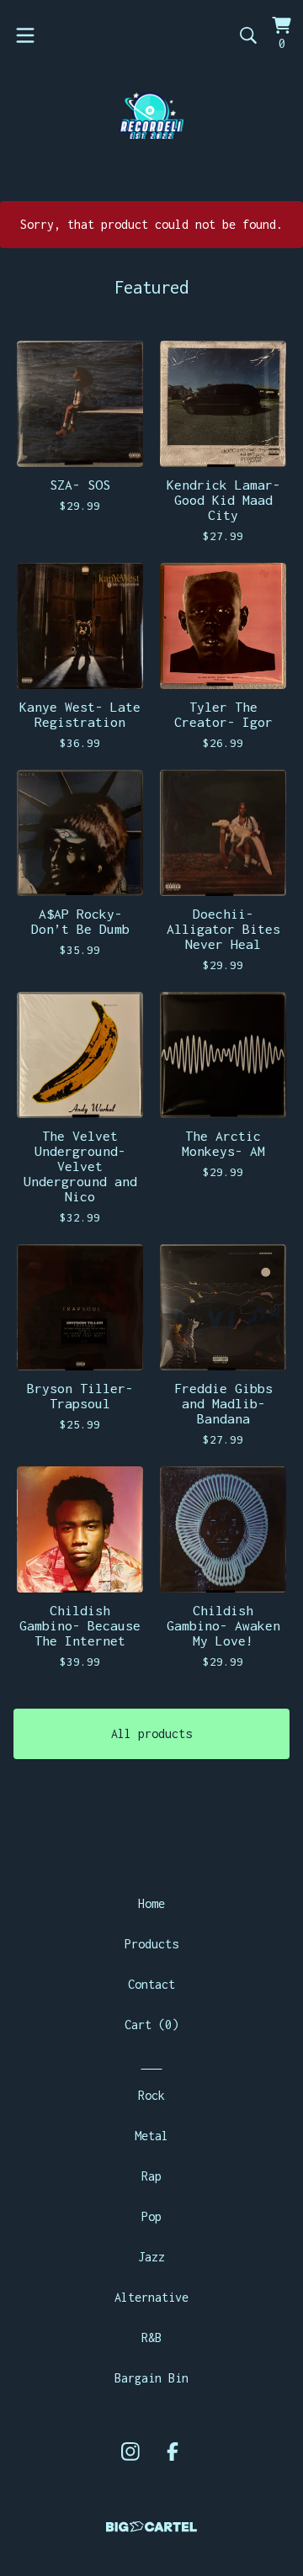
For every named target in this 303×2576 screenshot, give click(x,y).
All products (151, 1733)
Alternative (151, 2297)
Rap (151, 2176)
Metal (151, 2136)
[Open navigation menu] (25, 35)
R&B (151, 2337)
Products (151, 1944)
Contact (151, 1984)
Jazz (151, 2257)
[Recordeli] (152, 115)
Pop (151, 2216)
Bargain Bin (151, 2378)
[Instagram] (130, 2451)
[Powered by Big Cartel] (151, 2527)
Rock (151, 2095)
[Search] (248, 35)
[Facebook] (173, 2451)
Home (151, 1903)
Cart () (151, 2025)
